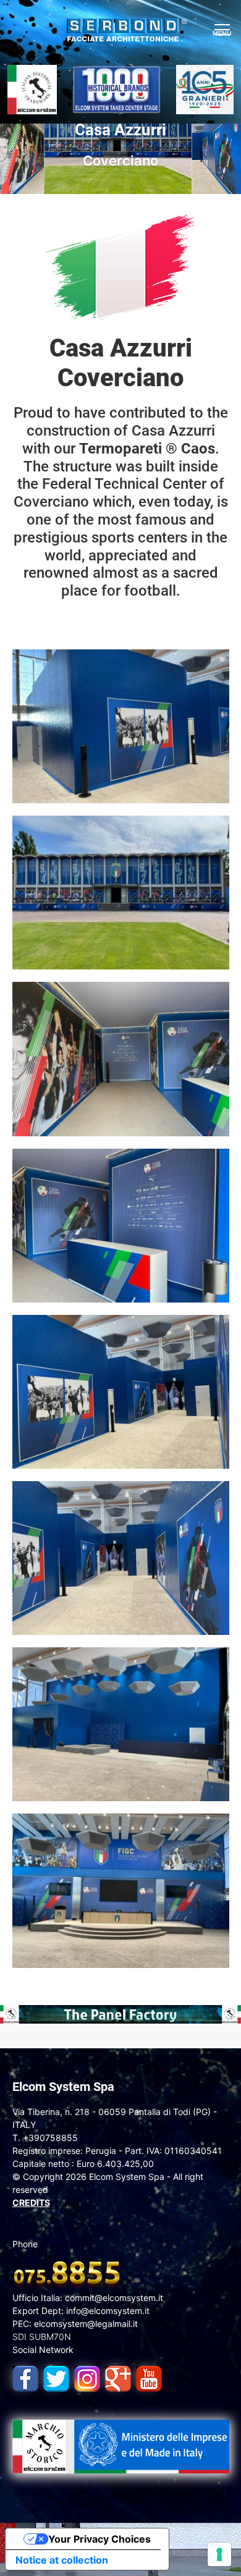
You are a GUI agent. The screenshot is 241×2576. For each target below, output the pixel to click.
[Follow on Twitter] (53, 2376)
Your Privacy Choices (99, 2539)
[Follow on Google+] (115, 2376)
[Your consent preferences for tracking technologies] (219, 2554)
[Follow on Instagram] (84, 2376)
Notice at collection (62, 2560)
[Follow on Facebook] (22, 2376)
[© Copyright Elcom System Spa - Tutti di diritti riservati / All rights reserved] (121, 725)
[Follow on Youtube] (146, 2376)
